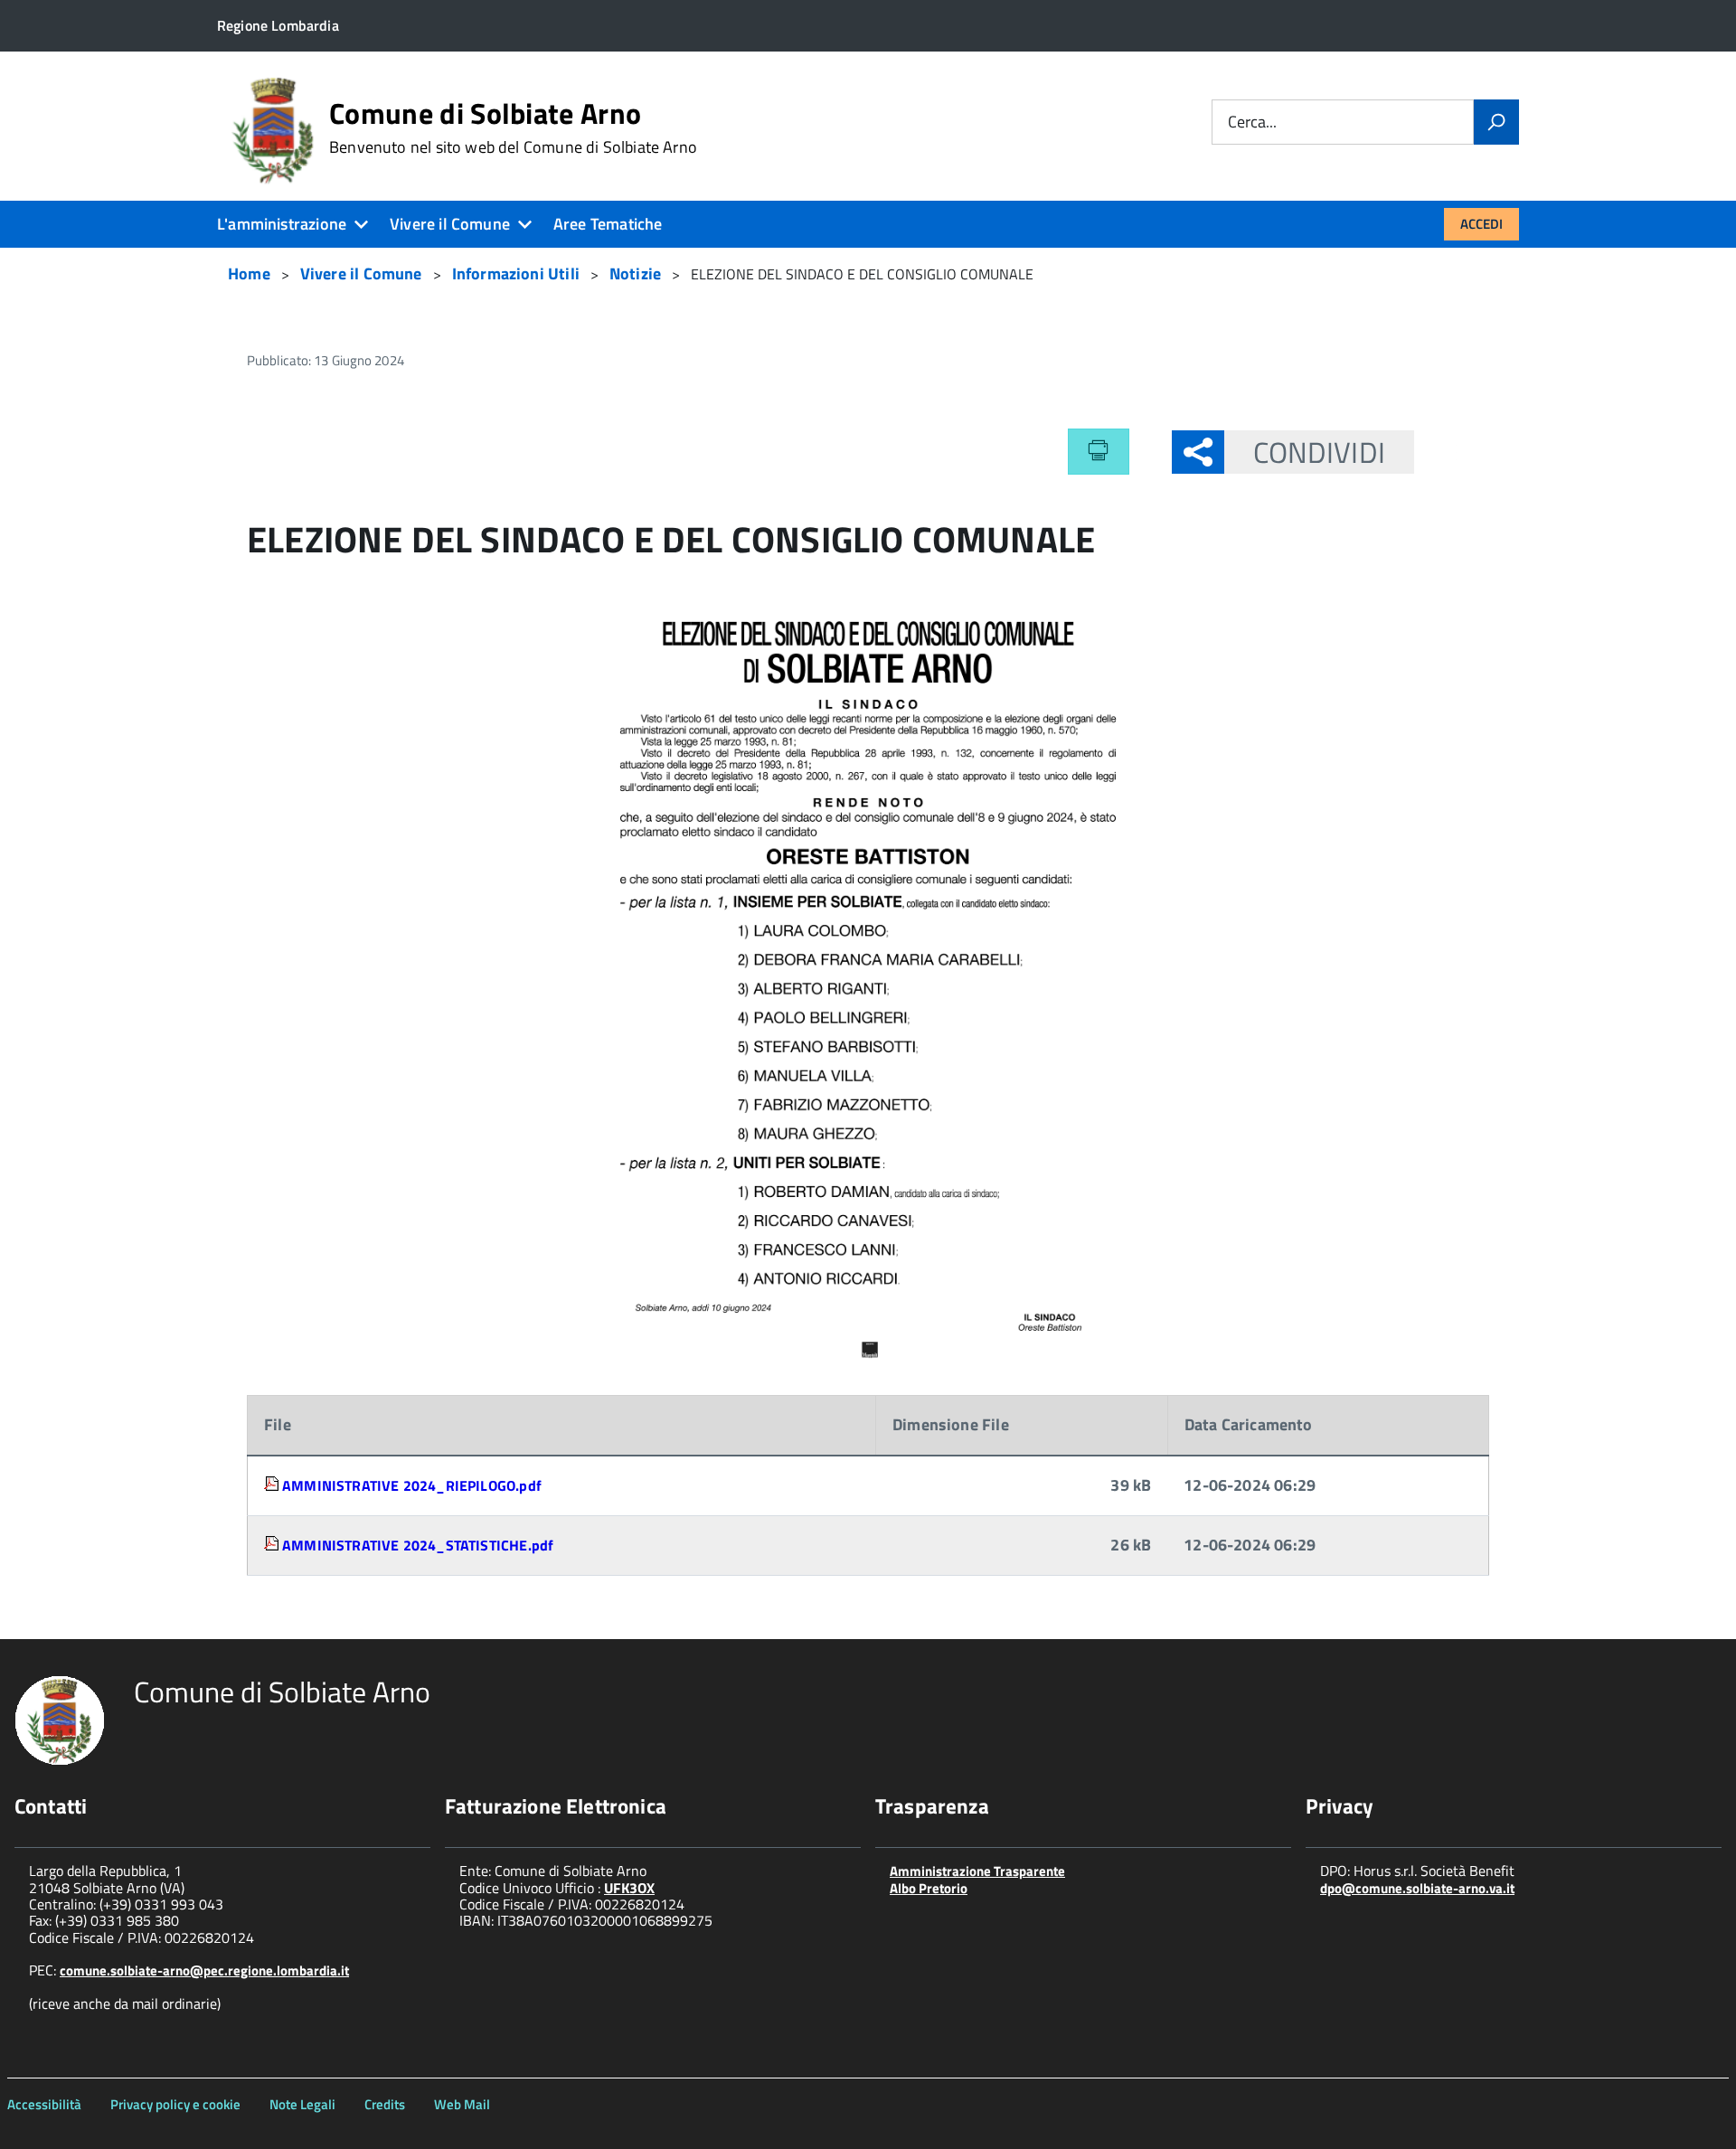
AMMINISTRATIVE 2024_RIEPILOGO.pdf (412, 1485)
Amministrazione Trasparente (977, 1871)
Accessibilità (44, 2104)
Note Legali (302, 2104)
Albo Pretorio (929, 1888)
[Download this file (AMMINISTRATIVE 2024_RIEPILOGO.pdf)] (273, 1485)
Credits (385, 2104)
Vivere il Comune (450, 224)
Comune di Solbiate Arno (513, 127)
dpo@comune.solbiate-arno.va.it (1417, 1888)
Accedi (1481, 224)
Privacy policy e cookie (175, 2104)
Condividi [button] (1319, 452)
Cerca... (1252, 123)
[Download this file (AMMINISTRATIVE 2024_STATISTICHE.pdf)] (273, 1545)
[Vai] (1496, 122)
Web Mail (462, 2104)
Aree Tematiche (608, 224)
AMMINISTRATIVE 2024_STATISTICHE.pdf (418, 1545)
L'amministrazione (282, 224)
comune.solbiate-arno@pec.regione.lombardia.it (204, 1970)
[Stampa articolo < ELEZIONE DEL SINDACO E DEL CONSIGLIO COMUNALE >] (1099, 451)
